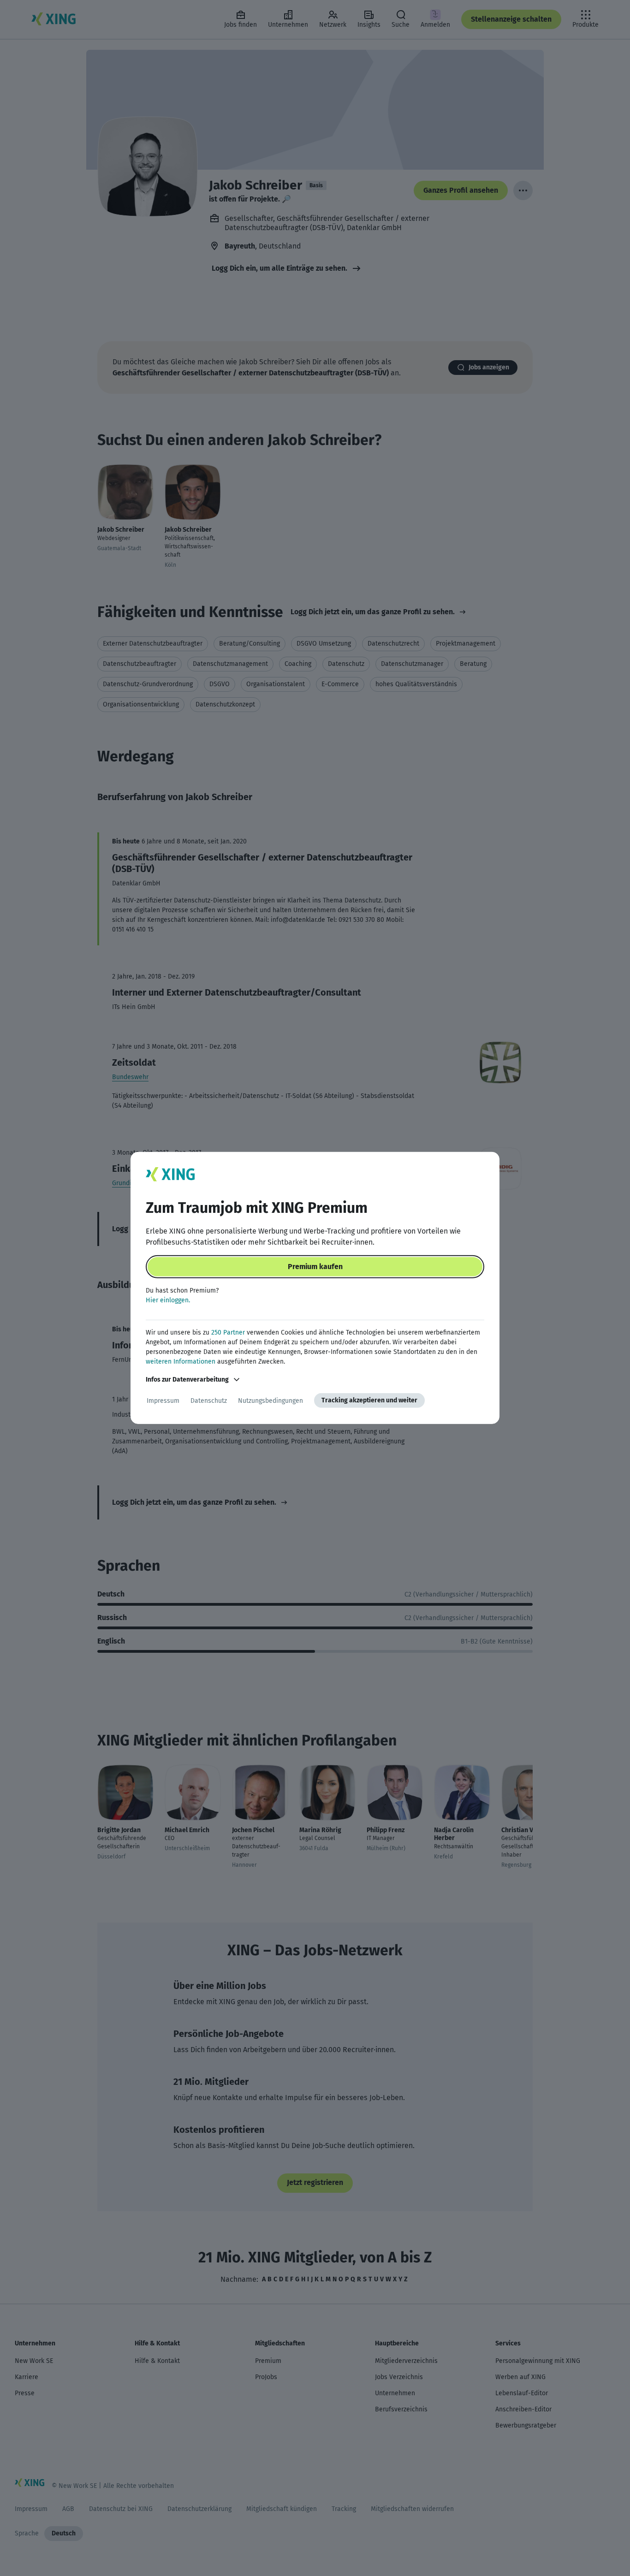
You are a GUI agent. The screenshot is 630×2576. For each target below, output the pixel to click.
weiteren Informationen (181, 1362)
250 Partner (228, 1333)
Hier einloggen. (168, 1300)
